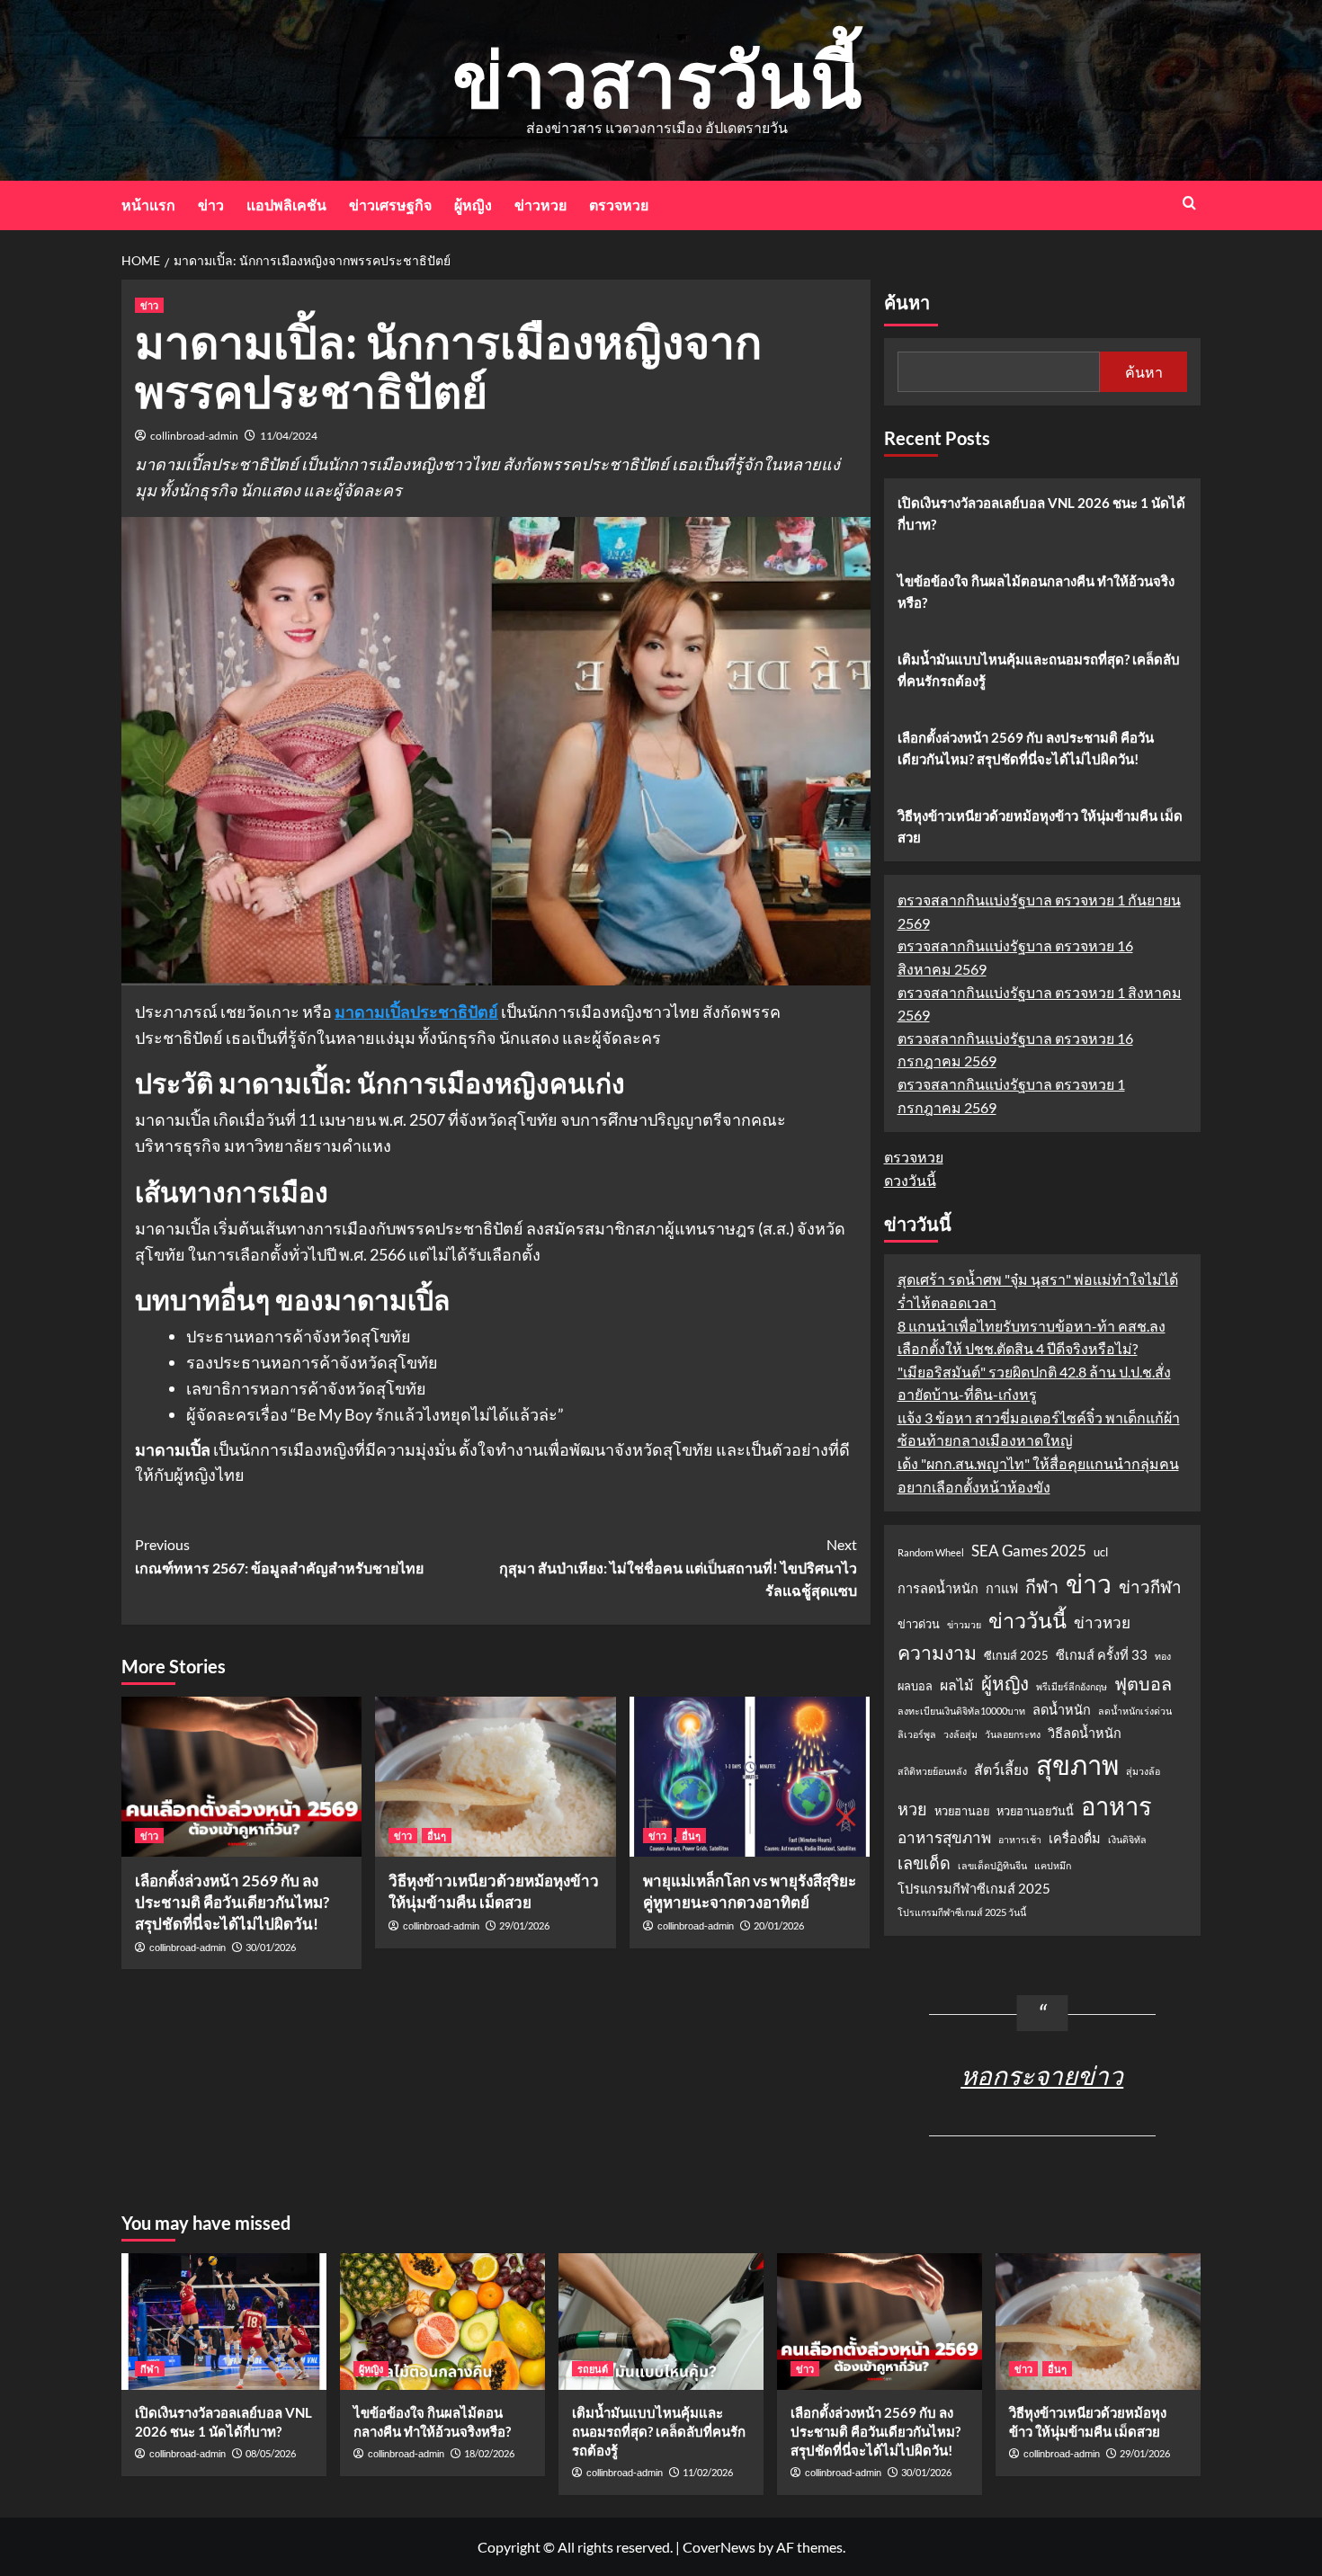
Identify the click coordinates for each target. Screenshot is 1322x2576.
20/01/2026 (779, 1925)
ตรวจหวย (619, 205)
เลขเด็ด (924, 1863)
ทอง (1163, 1656)
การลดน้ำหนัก (938, 1588)
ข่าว (211, 205)
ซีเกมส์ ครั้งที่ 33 (1102, 1655)
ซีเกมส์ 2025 (1016, 1655)
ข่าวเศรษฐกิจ (390, 205)
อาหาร (1117, 1806)
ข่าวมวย (964, 1624)
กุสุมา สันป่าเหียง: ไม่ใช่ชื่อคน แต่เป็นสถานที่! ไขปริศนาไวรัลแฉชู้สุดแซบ (678, 1567)
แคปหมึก (1053, 1865)
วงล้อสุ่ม (960, 1734)
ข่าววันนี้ (1027, 1620)
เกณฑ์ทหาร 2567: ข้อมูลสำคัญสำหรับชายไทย (279, 1556)
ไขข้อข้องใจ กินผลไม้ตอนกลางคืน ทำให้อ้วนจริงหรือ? (1036, 592)
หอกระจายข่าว (1042, 2075)
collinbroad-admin (194, 436)
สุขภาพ (1077, 1765)
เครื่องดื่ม (1075, 1838)
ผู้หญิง (473, 205)
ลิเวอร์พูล (917, 1734)
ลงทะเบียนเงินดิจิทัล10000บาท (961, 1711)
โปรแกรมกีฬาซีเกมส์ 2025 (974, 1889)
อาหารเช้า (1020, 1839)
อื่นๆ (437, 1836)
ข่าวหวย (540, 205)
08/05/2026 (271, 2453)
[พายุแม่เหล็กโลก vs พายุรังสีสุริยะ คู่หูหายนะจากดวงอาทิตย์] (750, 1777)
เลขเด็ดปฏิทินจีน (992, 1865)
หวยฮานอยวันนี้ (1035, 1811)
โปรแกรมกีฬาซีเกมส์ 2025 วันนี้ (962, 1912)
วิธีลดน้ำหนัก (1085, 1733)
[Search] (1189, 203)
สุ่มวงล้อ (1143, 1771)
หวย (912, 1809)
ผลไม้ (957, 1685)
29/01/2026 (524, 1925)
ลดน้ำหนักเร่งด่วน (1135, 1711)
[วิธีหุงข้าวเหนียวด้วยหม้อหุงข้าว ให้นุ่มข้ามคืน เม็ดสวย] (495, 1777)
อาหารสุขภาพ (944, 1837)
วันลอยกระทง (1013, 1734)
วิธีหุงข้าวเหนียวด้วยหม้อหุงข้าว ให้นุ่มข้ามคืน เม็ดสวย (1040, 826)
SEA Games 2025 (1029, 1551)
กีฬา (1042, 1586)
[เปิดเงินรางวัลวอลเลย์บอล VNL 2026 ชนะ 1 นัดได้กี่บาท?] (224, 2322)
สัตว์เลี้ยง (1001, 1769)
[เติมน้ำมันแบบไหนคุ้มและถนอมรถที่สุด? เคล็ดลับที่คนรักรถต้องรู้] (661, 2322)
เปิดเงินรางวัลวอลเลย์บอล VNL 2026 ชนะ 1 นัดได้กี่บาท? (1041, 513)
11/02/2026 (708, 2472)
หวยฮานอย (962, 1811)
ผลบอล (915, 1686)
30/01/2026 (271, 1947)
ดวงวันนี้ (910, 1180)
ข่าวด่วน (919, 1624)
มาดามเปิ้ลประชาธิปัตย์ (416, 1012)
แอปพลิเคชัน (286, 205)
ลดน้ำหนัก (1062, 1710)
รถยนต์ (593, 2369)
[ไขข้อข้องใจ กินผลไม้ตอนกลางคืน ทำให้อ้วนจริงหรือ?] (442, 2322)
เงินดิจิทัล (1127, 1839)
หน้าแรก (148, 205)
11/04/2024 (289, 436)
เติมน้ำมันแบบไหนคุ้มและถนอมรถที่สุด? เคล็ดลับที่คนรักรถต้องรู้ (1039, 670)
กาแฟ (1002, 1588)
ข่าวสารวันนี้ (657, 78)
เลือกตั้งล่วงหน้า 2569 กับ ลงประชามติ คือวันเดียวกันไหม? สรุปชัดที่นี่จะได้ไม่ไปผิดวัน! (232, 1902)
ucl (1101, 1552)
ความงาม (937, 1653)
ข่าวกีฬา (1150, 1587)
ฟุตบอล (1143, 1683)
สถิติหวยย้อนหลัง (932, 1771)
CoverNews (719, 2547)
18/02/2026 (489, 2453)
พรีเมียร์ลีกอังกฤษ (1072, 1686)
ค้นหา (907, 303)
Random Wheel (931, 1552)
